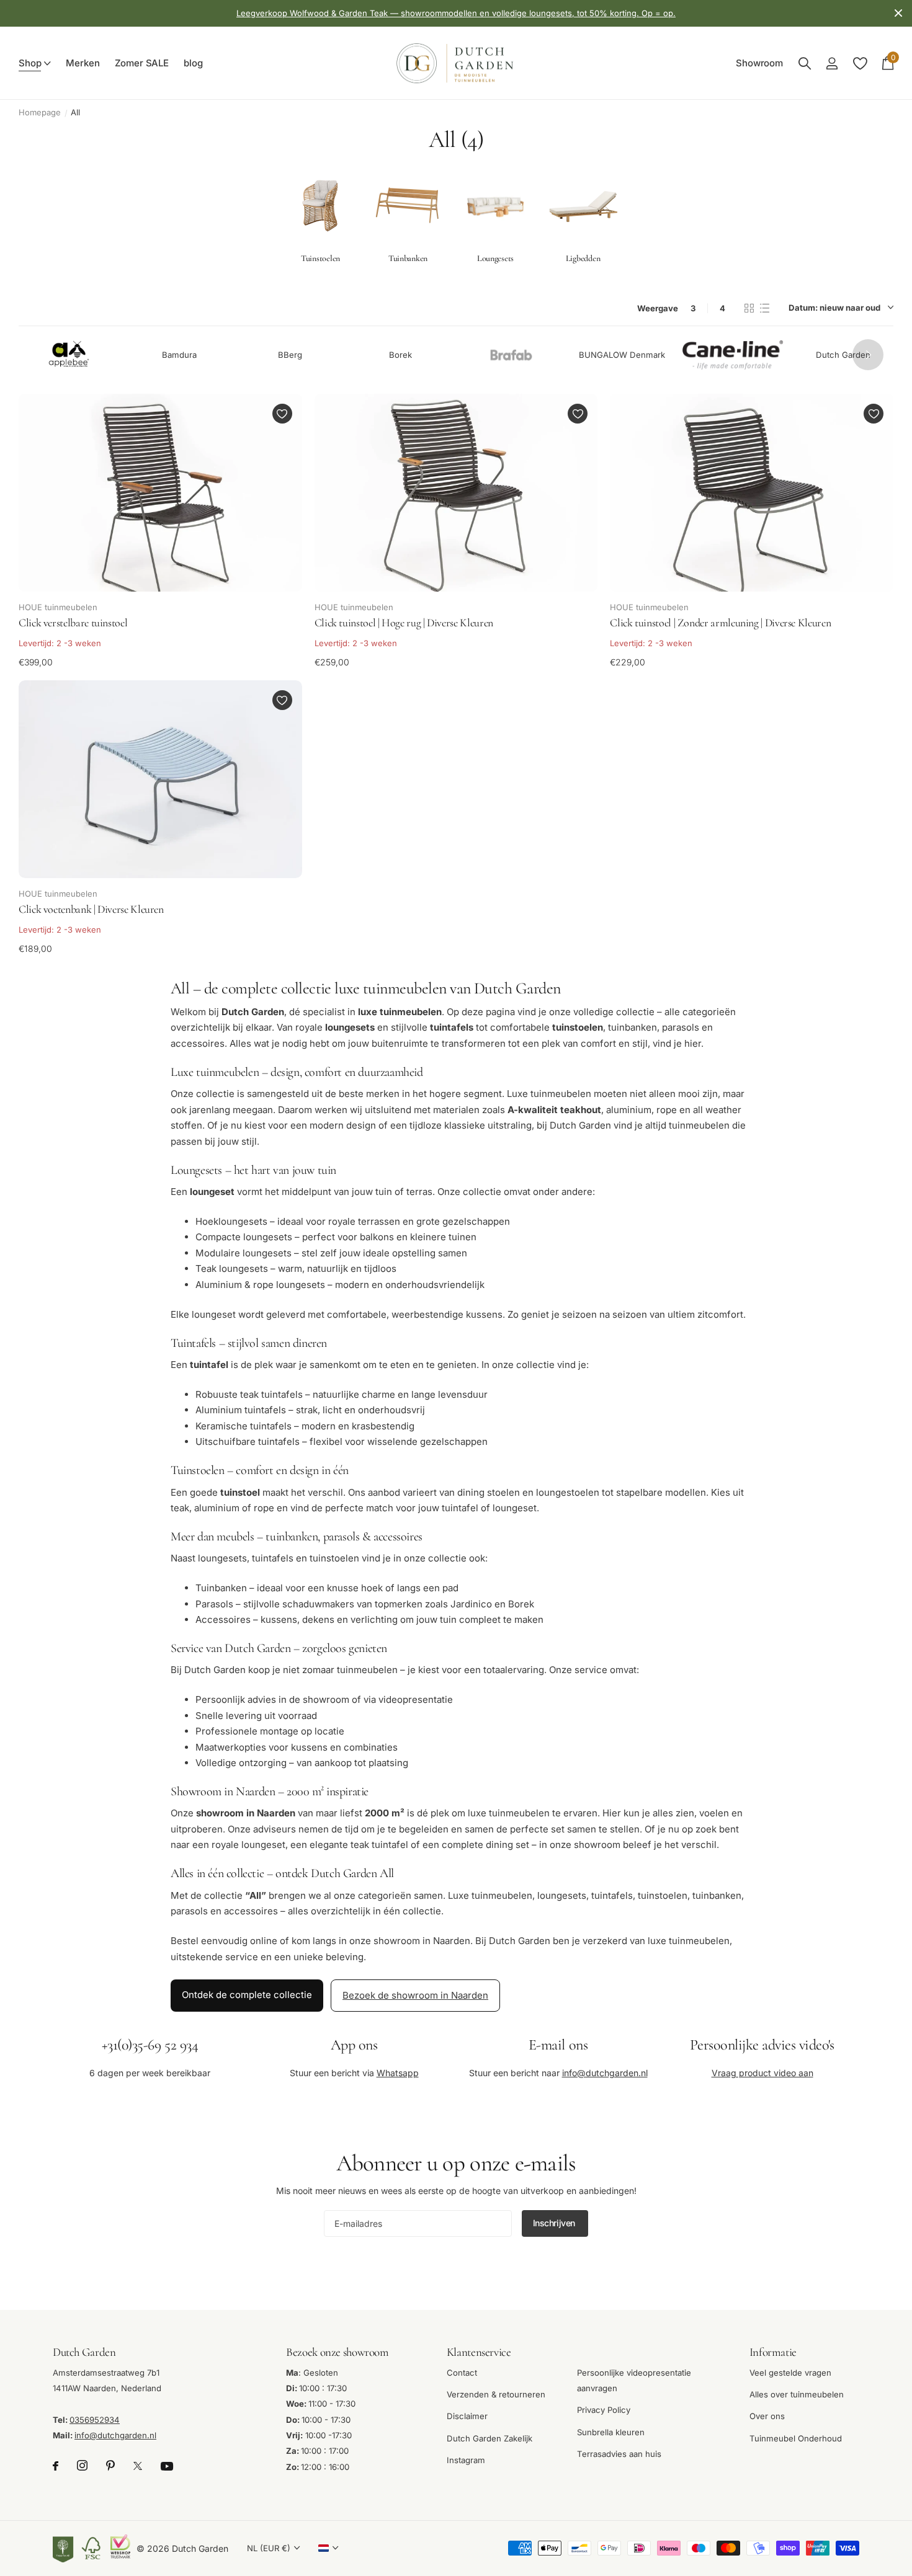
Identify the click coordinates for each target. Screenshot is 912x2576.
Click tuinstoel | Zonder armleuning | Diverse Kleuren (720, 623)
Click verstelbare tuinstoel (73, 623)
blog (193, 63)
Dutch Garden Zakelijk (490, 2438)
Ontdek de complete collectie (247, 1995)
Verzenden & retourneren (496, 2394)
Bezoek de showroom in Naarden (415, 1995)
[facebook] (56, 2466)
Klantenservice (479, 2352)
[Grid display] (749, 308)
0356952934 (95, 2420)
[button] (868, 355)
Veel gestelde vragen (790, 2373)
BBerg (290, 354)
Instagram (466, 2460)
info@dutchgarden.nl (605, 2072)
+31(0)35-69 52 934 (150, 2045)
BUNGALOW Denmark (622, 354)
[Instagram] (82, 2466)
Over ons (767, 2416)
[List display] (765, 308)
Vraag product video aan (762, 2072)
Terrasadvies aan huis (619, 2454)
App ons (354, 2045)
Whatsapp (398, 2072)
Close (898, 13)
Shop (30, 63)
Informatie (773, 2352)
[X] (138, 2466)
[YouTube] (167, 2466)
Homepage (40, 112)
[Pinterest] (110, 2466)
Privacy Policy (604, 2410)
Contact (462, 2373)
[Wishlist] (860, 64)
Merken (83, 63)
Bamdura (179, 354)
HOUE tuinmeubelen (58, 607)
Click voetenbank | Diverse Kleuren (91, 909)
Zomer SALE (142, 63)
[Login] (832, 64)
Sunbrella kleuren (611, 2432)
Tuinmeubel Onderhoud (796, 2438)
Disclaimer (467, 2416)
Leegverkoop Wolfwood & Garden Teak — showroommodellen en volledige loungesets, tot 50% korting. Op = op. (456, 13)
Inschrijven (555, 2223)
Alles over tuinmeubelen (797, 2394)
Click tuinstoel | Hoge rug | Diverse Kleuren (404, 623)
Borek (400, 354)
